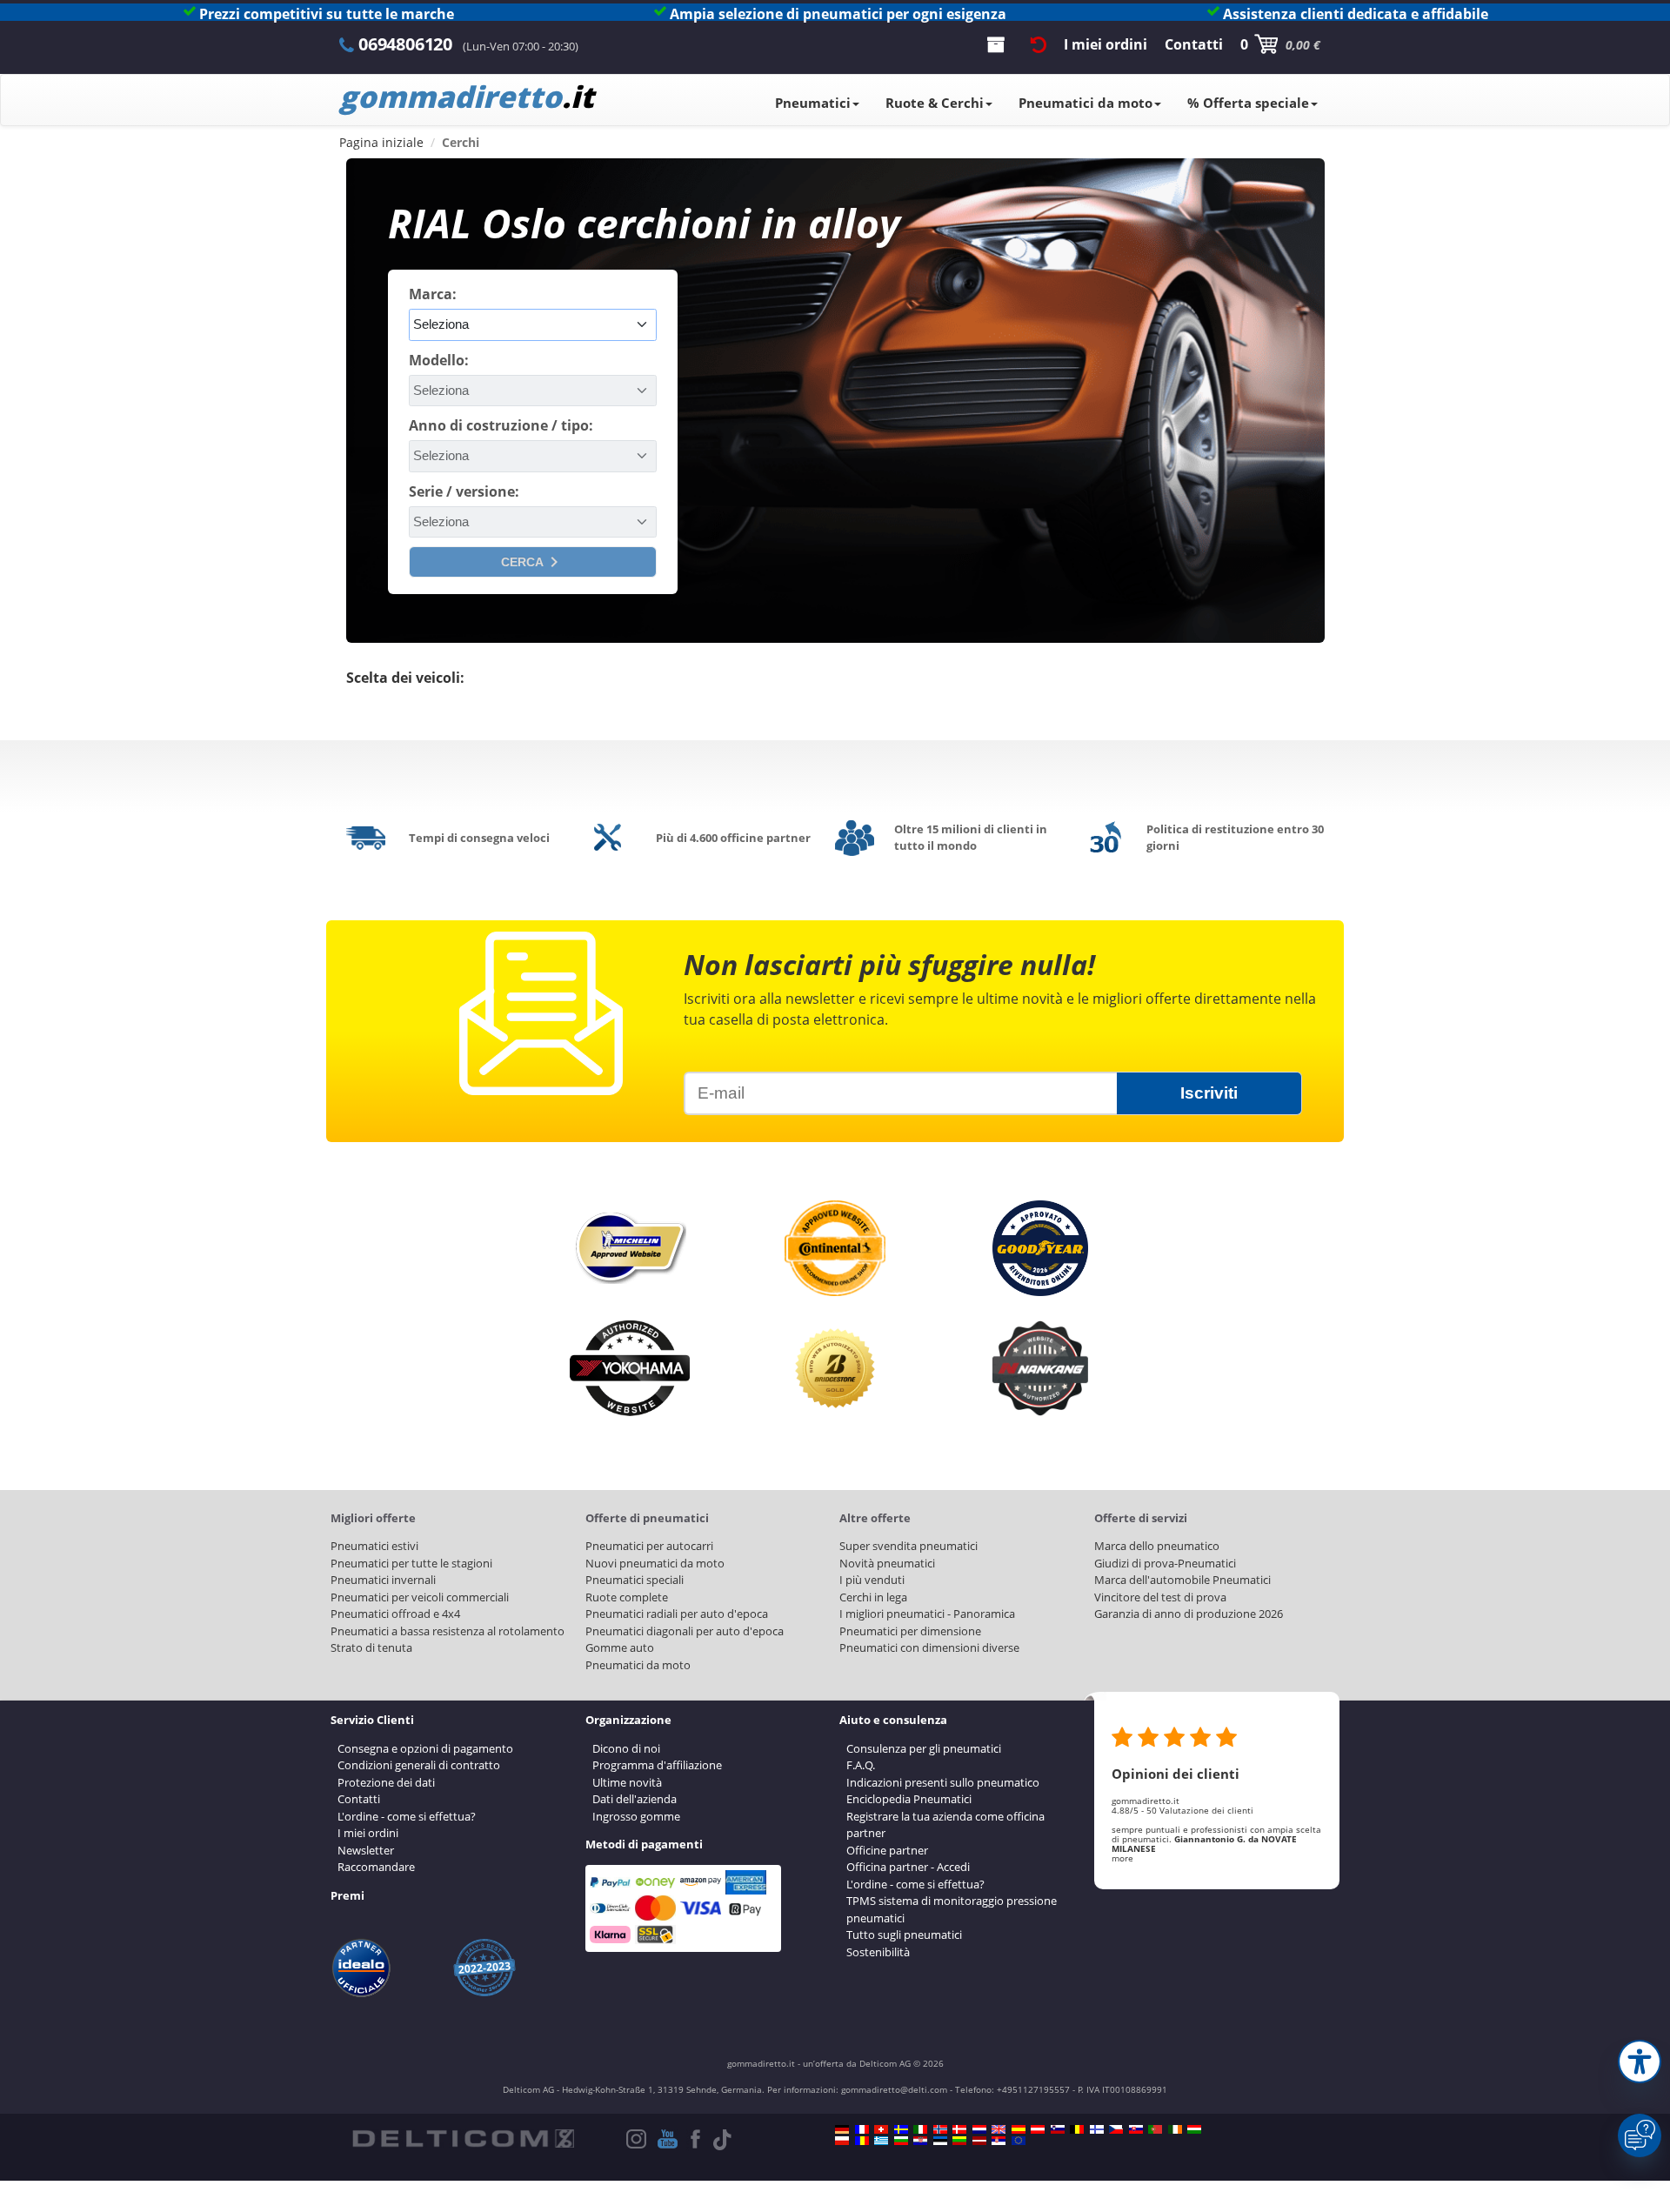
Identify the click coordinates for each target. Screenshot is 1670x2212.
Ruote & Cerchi (935, 103)
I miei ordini (368, 1833)
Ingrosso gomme (636, 1816)
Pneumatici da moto (1085, 103)
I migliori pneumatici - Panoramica (927, 1614)
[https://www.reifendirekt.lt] (959, 2141)
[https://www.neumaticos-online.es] (1019, 2129)
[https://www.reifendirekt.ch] (881, 2129)
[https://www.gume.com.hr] (920, 2141)
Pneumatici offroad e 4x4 (395, 1614)
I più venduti (872, 1580)
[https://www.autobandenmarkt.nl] (979, 2129)
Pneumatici (813, 103)
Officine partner (887, 1850)
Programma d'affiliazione (657, 1765)
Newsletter (366, 1850)
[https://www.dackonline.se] (901, 2129)
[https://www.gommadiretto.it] (920, 2129)
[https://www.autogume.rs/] (999, 2141)
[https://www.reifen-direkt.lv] (979, 2141)
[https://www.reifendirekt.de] (842, 2129)
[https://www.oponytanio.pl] (842, 2141)
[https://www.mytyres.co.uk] (999, 2129)
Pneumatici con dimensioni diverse (929, 1647)
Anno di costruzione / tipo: (501, 425)
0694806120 (405, 44)
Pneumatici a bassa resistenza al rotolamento (448, 1631)
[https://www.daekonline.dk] (959, 2129)
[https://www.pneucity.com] (1155, 2129)
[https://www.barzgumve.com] (901, 2141)
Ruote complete (627, 1597)
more (1122, 1858)
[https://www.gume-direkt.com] (1058, 2129)
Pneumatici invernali (383, 1580)
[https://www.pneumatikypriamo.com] (1136, 2129)
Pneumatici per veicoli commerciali (420, 1597)
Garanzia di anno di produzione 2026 (1189, 1614)
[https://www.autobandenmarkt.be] (1077, 2129)
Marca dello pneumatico (1157, 1546)
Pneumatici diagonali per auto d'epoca (685, 1631)
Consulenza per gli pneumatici (924, 1748)
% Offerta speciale (1248, 103)
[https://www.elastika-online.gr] (881, 2141)
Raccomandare (376, 1867)
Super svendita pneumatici (908, 1546)
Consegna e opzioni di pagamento (425, 1748)
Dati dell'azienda (635, 1799)
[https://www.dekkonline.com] (940, 2129)
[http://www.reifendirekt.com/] (1019, 2141)
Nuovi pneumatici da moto (655, 1563)
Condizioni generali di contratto (419, 1765)
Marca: (433, 294)
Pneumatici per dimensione (910, 1631)
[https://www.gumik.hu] (1194, 2129)
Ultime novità (627, 1782)
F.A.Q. (861, 1765)
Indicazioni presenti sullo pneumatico (943, 1782)
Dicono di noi (626, 1748)
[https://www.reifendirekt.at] (1038, 2129)
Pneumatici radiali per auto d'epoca (677, 1614)
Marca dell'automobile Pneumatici (1182, 1580)
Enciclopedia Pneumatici (909, 1799)
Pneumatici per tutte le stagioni (411, 1563)
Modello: (439, 360)
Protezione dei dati (386, 1782)
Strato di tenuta (371, 1647)
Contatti (359, 1799)
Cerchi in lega (873, 1597)
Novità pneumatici (887, 1563)
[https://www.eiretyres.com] (1175, 2129)
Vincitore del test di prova (1160, 1597)
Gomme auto (620, 1647)
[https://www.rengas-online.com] (1097, 2129)
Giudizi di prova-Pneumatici (1165, 1563)
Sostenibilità (878, 1952)
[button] (1640, 2062)
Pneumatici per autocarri (649, 1546)
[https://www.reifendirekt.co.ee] (940, 2141)
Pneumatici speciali (635, 1580)
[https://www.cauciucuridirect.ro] (862, 2141)
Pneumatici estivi (374, 1546)
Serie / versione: (464, 491)
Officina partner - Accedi (908, 1867)
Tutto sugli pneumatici (904, 1935)
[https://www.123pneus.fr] (862, 2129)
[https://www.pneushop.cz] (1116, 2129)
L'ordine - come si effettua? (407, 1816)
